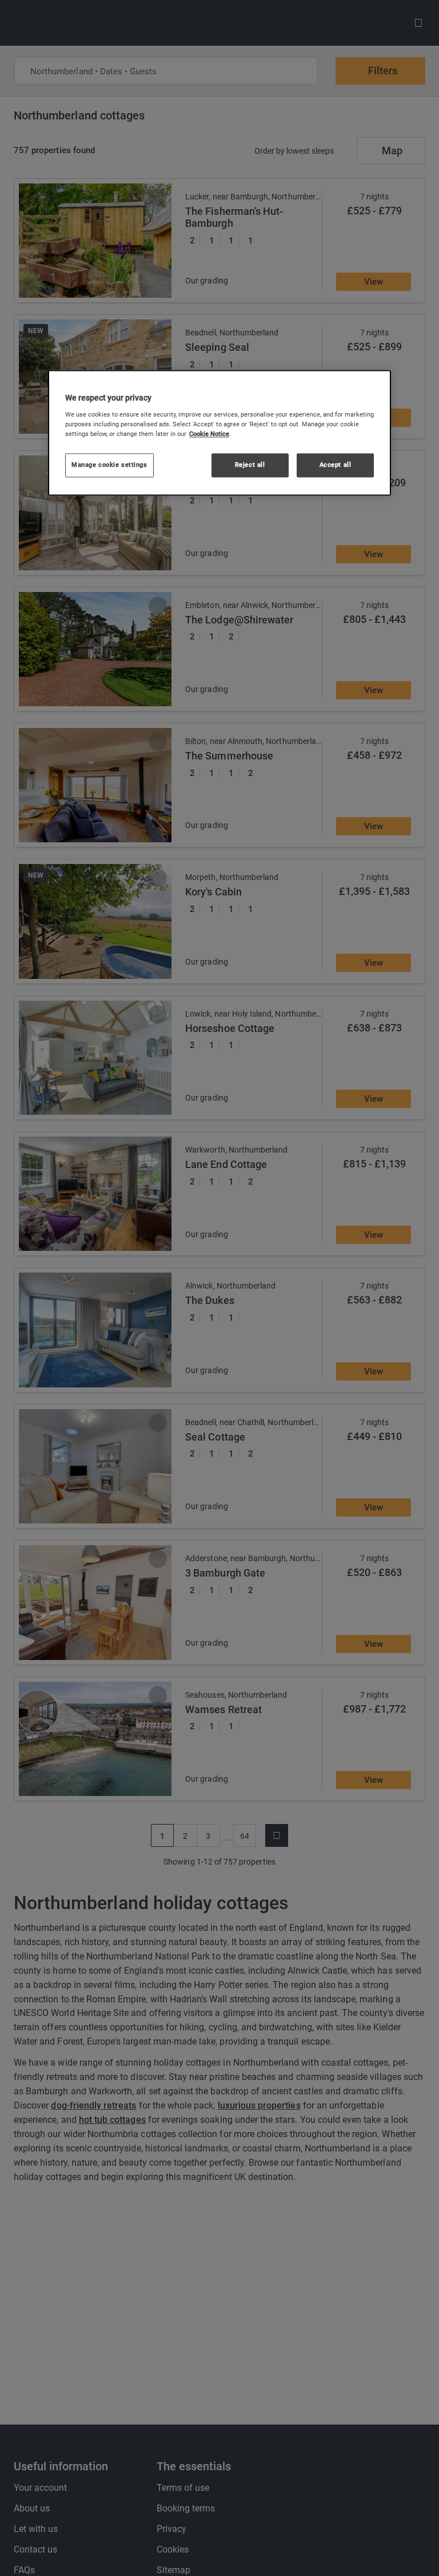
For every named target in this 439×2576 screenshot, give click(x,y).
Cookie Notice (209, 434)
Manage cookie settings (109, 465)
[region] (219, 433)
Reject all (250, 465)
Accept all (336, 465)
